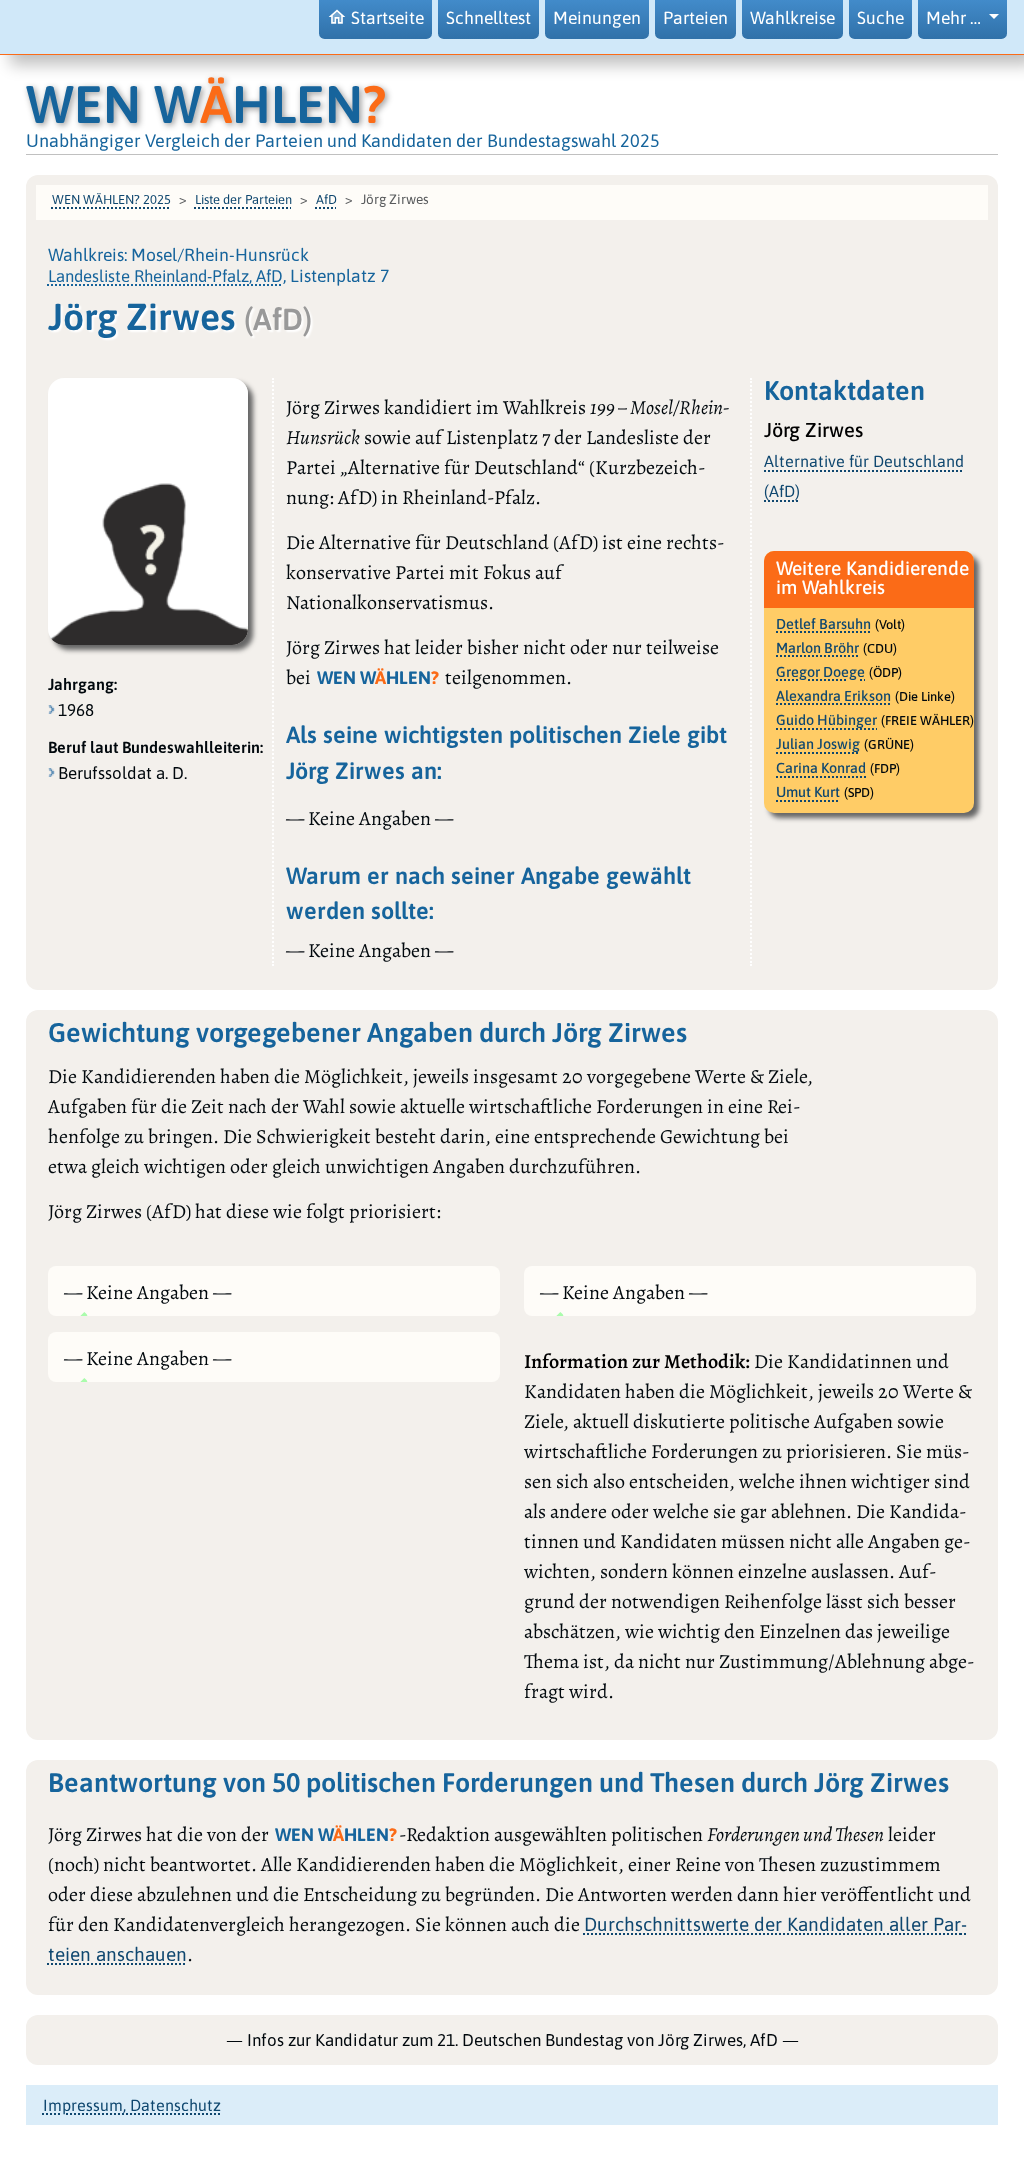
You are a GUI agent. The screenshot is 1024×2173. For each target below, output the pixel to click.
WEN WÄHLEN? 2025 (111, 199)
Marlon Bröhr (817, 648)
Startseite (387, 18)
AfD (326, 199)
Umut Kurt (808, 792)
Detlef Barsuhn (823, 624)
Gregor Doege (820, 672)
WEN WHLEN (206, 104)
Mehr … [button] (955, 18)
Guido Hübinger (826, 720)
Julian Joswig (818, 744)
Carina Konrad (821, 768)
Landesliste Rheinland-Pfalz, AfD (165, 276)
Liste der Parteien (243, 199)
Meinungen (597, 18)
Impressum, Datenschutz (132, 2105)
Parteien (695, 18)
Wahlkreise (792, 18)
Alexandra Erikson (833, 696)
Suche (880, 18)
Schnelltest (488, 18)
